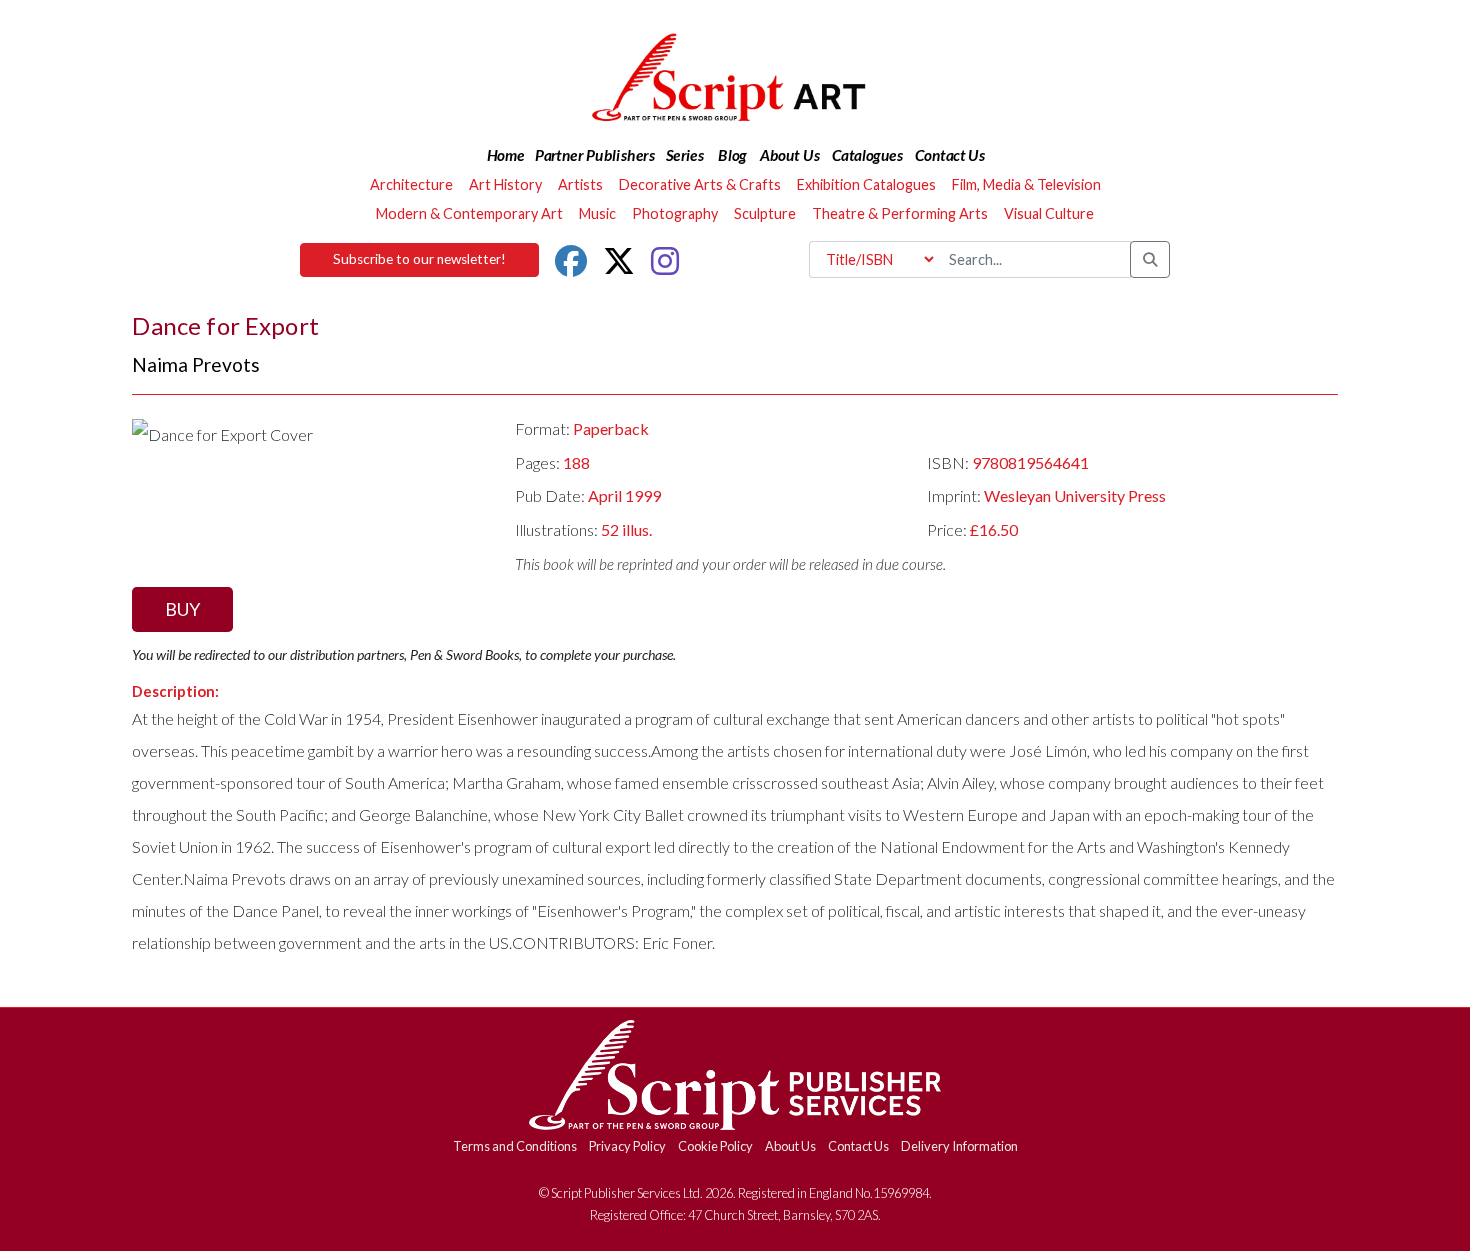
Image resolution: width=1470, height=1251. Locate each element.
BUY (182, 609)
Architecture (411, 184)
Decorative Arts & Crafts (700, 184)
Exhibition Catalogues (866, 184)
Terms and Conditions (515, 1146)
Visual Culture (1049, 213)
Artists (580, 184)
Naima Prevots (196, 364)
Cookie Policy (715, 1146)
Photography (675, 213)
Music (597, 213)
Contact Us (858, 1146)
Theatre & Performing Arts (900, 213)
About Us (790, 1146)
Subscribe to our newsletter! (419, 259)
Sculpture (765, 213)
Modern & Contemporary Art (469, 213)
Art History (505, 184)
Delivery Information (959, 1146)
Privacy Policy (627, 1146)
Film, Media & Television (1026, 184)
